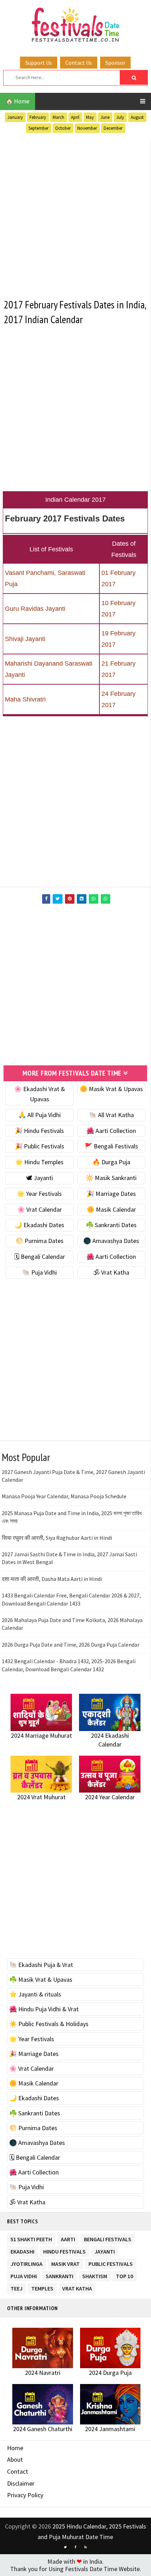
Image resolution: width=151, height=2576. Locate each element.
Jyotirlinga (27, 2263)
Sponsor (115, 63)
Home (15, 2448)
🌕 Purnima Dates (40, 1241)
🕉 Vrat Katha (111, 1272)
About (15, 2459)
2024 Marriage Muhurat (41, 1735)
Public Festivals (111, 2263)
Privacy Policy (25, 2495)
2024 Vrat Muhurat (41, 1797)
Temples (42, 2287)
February (38, 117)
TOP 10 (124, 2275)
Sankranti (60, 2275)
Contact (18, 2471)
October (63, 128)
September (38, 128)
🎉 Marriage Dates (111, 1194)
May (90, 117)
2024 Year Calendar (110, 1797)
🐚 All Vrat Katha (111, 1115)
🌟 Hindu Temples (39, 1162)
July (120, 117)
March (58, 117)
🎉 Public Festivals (40, 1146)
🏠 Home (18, 101)
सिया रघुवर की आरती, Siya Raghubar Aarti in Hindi (57, 1538)
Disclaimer (21, 2483)
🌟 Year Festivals (39, 1194)
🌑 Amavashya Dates (111, 1241)
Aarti (68, 2238)
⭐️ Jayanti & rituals (35, 1994)
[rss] (86, 2547)
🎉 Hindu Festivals (39, 1131)
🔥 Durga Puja (111, 1162)
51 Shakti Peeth (31, 2238)
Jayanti (105, 2250)
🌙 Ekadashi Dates (39, 1225)
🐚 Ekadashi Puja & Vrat (41, 1965)
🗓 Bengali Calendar (40, 1257)
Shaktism (95, 2275)
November (87, 128)
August (137, 117)
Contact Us (79, 63)
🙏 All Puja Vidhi (40, 1115)
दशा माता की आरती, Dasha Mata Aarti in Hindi (52, 1579)
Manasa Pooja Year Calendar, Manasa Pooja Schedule (64, 1496)
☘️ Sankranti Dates (111, 1225)
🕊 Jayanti (40, 1178)
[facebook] (75, 2547)
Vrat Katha (77, 2287)
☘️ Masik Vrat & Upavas (41, 1979)
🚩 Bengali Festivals (111, 1146)
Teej (17, 2287)
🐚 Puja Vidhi (40, 1272)
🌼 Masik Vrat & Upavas (111, 1089)
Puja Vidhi (24, 2275)
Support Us (39, 63)
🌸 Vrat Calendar (40, 1209)
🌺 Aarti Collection (111, 1131)
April (75, 117)
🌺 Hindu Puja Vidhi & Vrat (44, 2009)
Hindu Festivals (64, 2250)
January (15, 117)
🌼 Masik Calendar (111, 1209)
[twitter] (65, 2547)
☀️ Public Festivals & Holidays (49, 2024)
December (113, 128)
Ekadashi (22, 2250)
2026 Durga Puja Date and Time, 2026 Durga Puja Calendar (71, 1645)
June (105, 117)
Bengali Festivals (108, 2238)
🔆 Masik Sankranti (111, 1178)
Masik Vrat (65, 2263)
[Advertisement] (75, 214)
